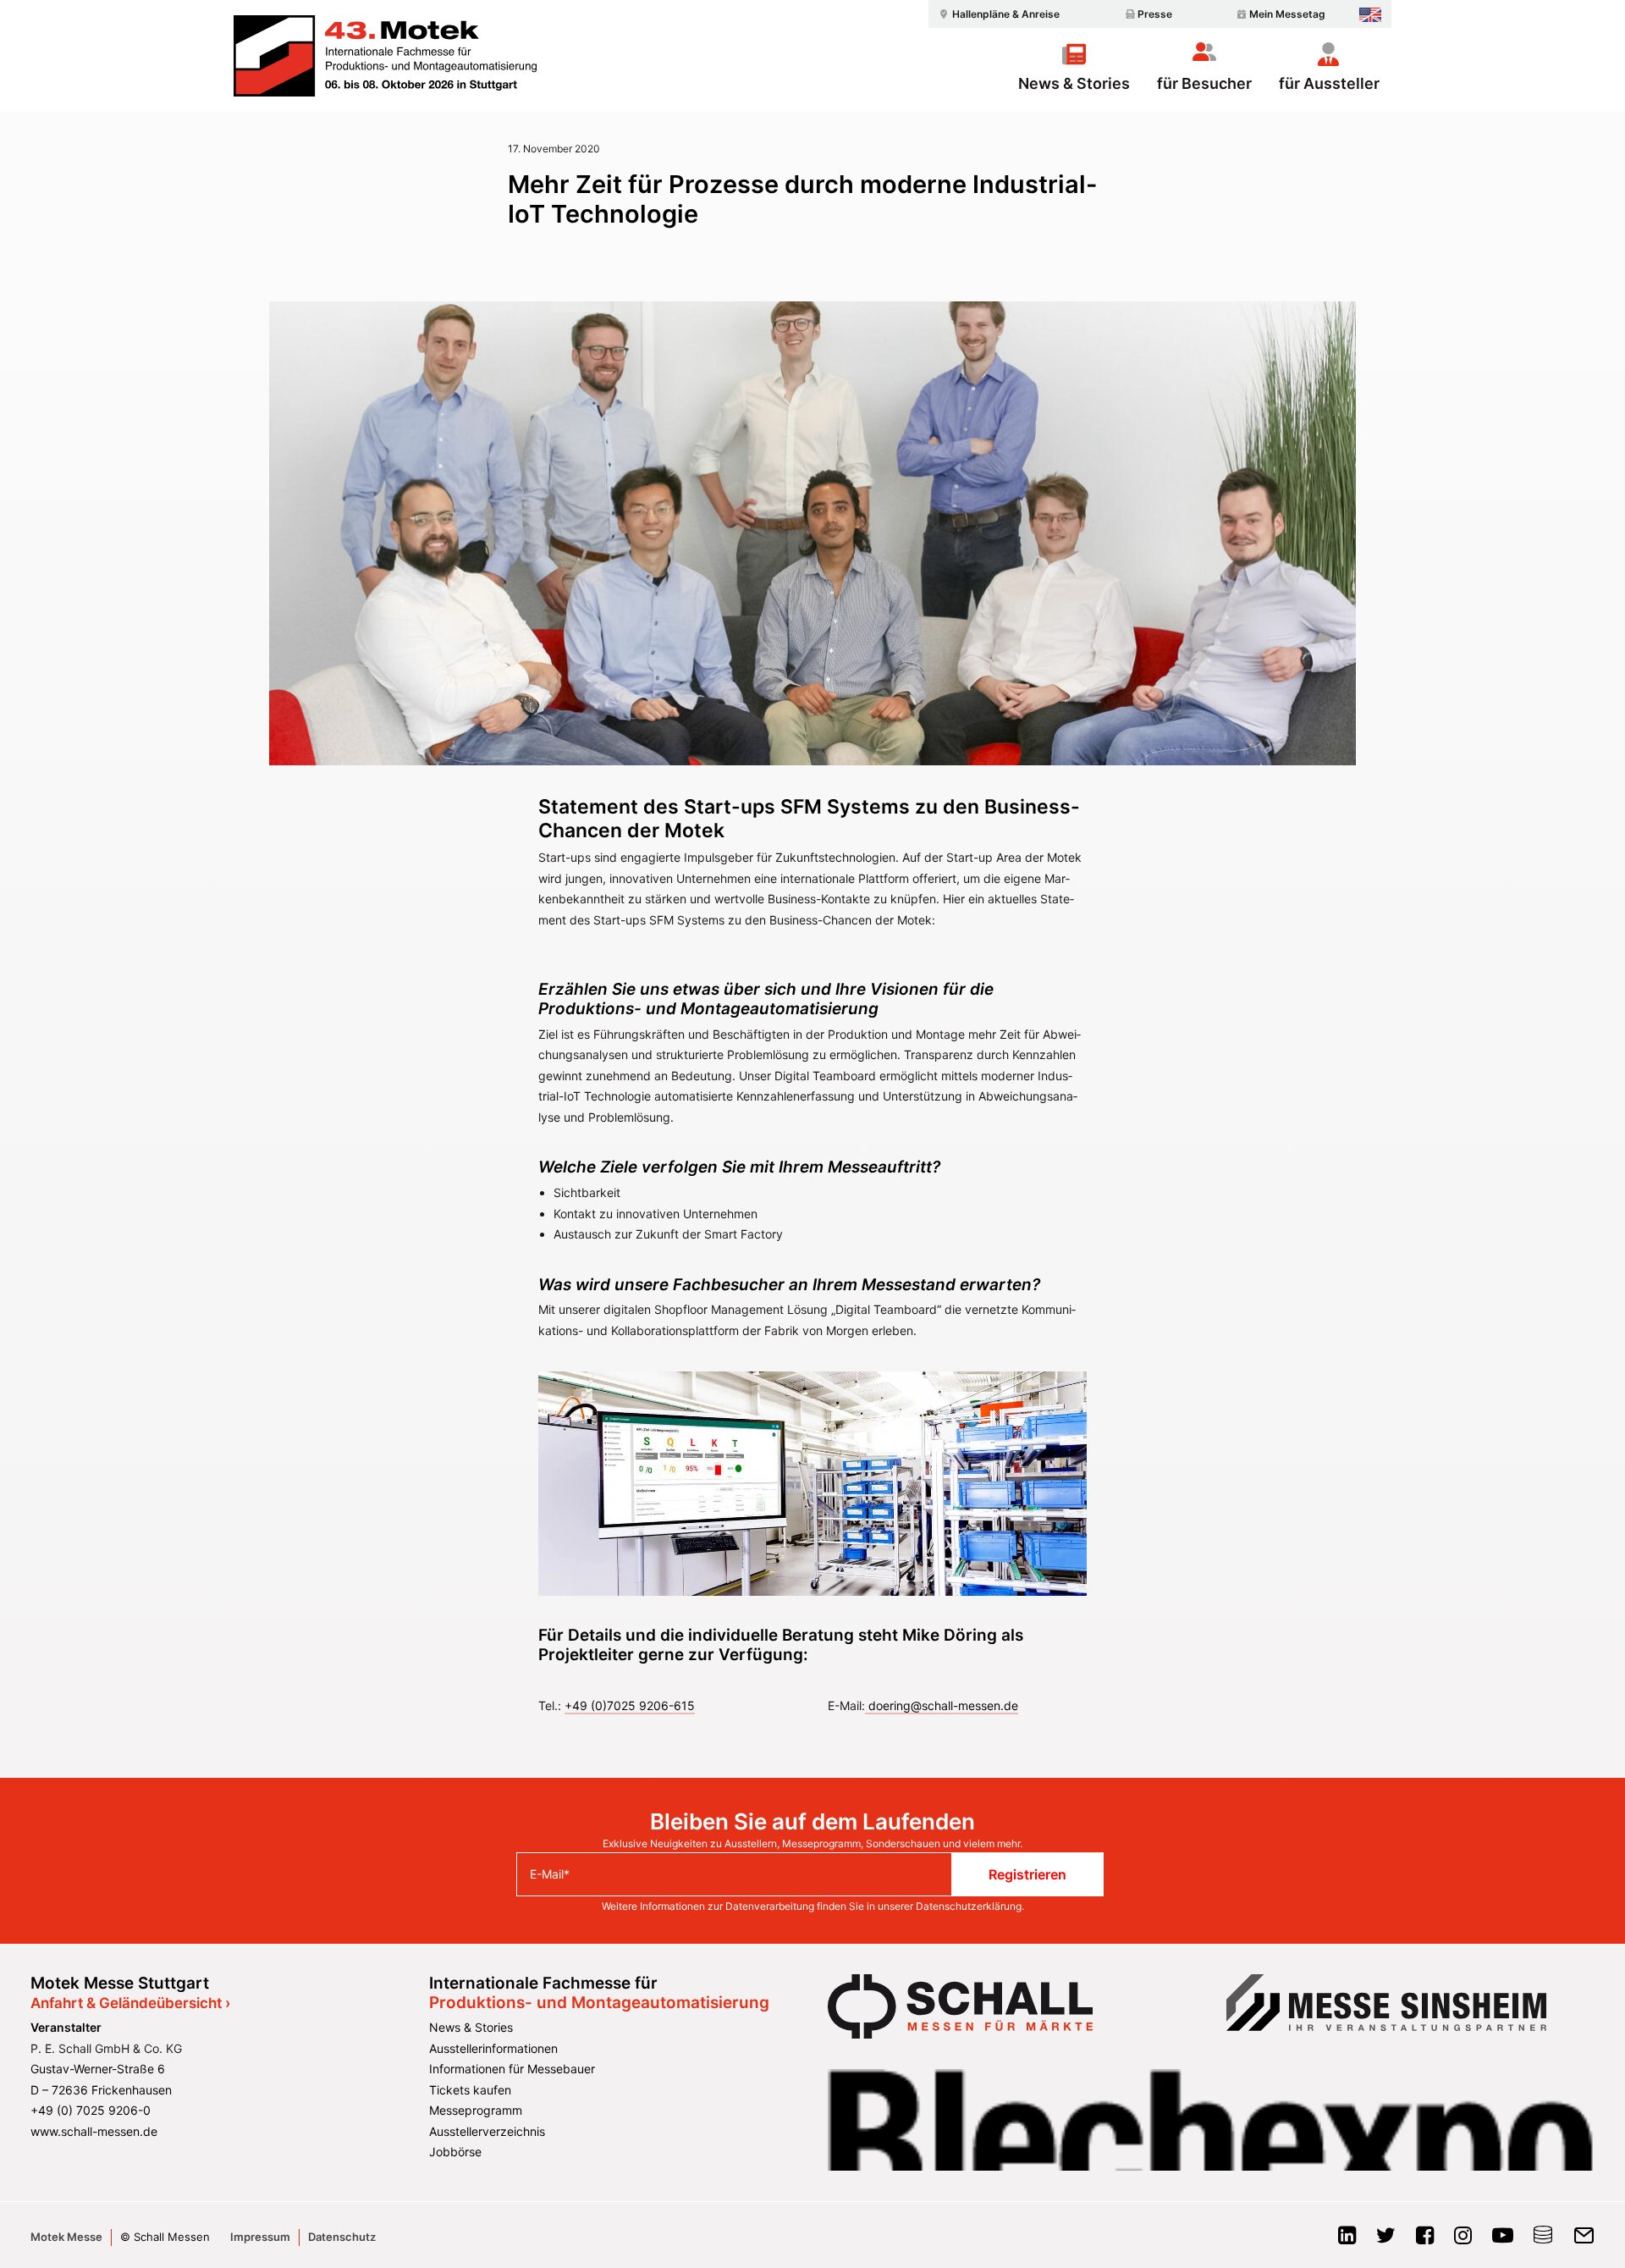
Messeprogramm (476, 2110)
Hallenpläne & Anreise (1006, 14)
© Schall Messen (165, 2237)
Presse (1155, 14)
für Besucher (1204, 83)
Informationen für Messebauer (512, 2069)
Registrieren (1027, 1874)
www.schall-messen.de (94, 2131)
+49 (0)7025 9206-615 (630, 1705)
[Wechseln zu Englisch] (1370, 15)
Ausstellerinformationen (493, 2048)
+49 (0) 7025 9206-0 (91, 2110)
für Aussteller (1329, 83)
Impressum (260, 2237)
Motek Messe (66, 2237)
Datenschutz (342, 2237)
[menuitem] (997, 14)
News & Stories (1074, 83)
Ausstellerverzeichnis (487, 2131)
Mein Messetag (1287, 14)
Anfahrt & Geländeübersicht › (130, 2003)
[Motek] (385, 56)
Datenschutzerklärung (969, 1906)
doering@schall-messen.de (942, 1705)
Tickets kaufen (470, 2090)
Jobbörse (455, 2152)
